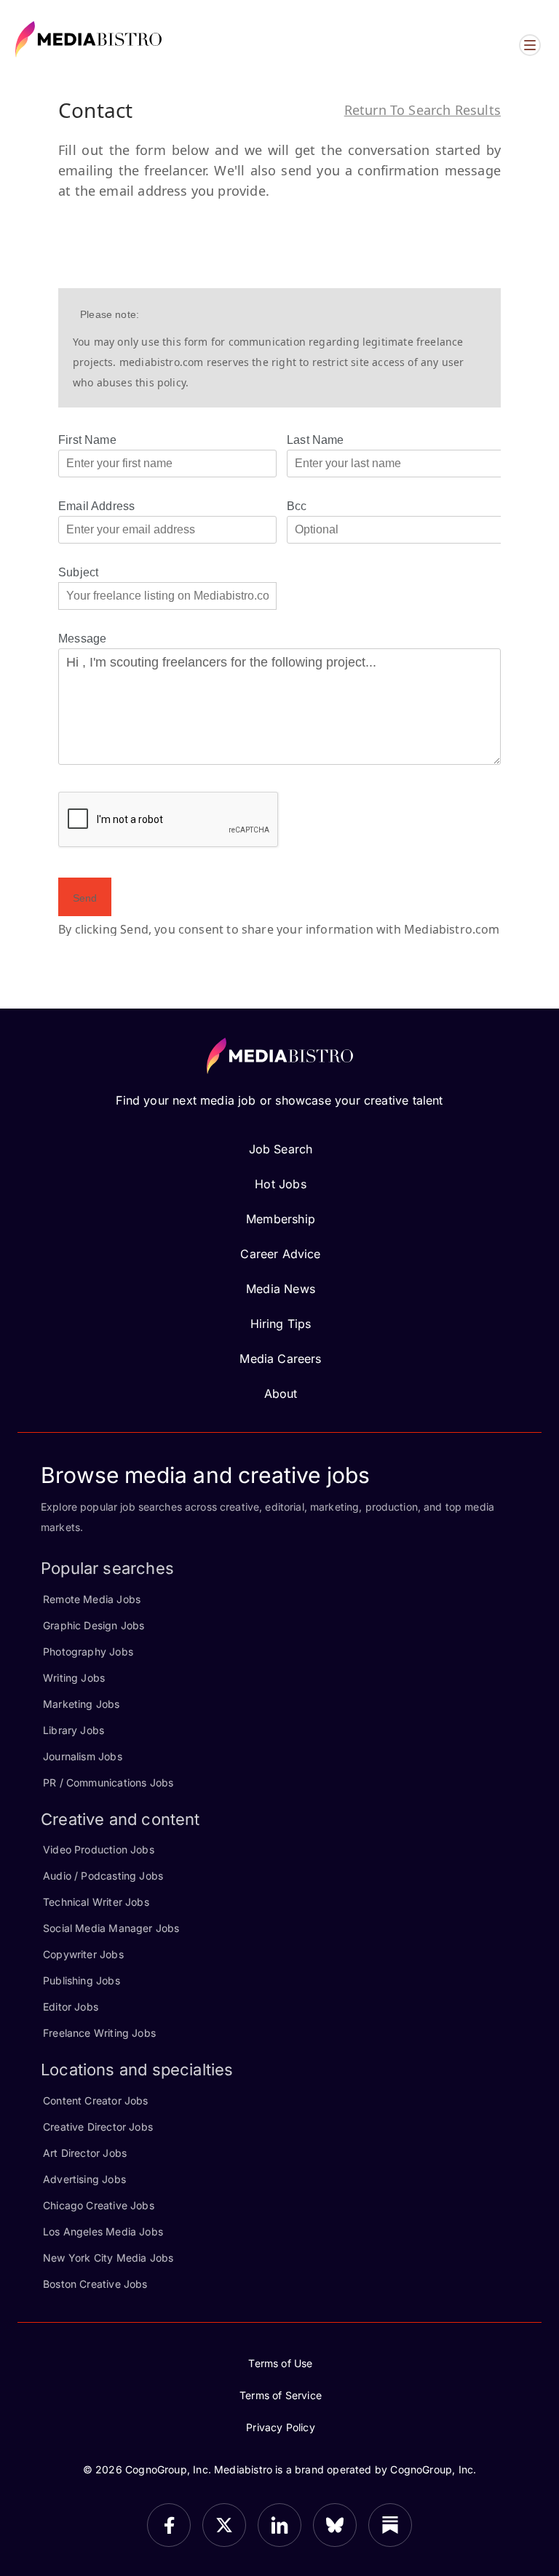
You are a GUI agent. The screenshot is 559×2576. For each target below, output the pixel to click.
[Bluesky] (335, 2525)
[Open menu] (530, 45)
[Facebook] (169, 2525)
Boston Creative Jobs (95, 2284)
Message (82, 639)
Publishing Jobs (82, 1980)
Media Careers (280, 1359)
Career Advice (280, 1254)
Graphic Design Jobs (94, 1625)
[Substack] (390, 2525)
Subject (78, 572)
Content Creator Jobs (96, 2100)
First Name (87, 440)
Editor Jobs (71, 2007)
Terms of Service (281, 2395)
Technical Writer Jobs (96, 1902)
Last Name (316, 440)
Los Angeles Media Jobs (103, 2231)
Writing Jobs (74, 1678)
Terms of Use (280, 2363)
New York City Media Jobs (108, 2258)
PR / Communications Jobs (108, 1782)
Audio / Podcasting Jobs (103, 1876)
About (281, 1394)
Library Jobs (74, 1730)
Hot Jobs (280, 1184)
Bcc (297, 506)
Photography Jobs (88, 1651)
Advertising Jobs (84, 2179)
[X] (224, 2525)
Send (85, 898)
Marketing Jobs (82, 1704)
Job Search (281, 1149)
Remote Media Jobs (92, 1599)
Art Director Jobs (85, 2153)
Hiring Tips (281, 1324)
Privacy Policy (281, 2427)
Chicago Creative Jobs (99, 2205)
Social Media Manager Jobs (111, 1928)
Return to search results (423, 110)
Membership (281, 1219)
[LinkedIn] (279, 2525)
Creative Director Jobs (98, 2127)
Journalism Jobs (83, 1756)
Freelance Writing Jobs (99, 2033)
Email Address (96, 506)
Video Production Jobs (99, 1849)
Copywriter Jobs (83, 1954)
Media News (281, 1289)
